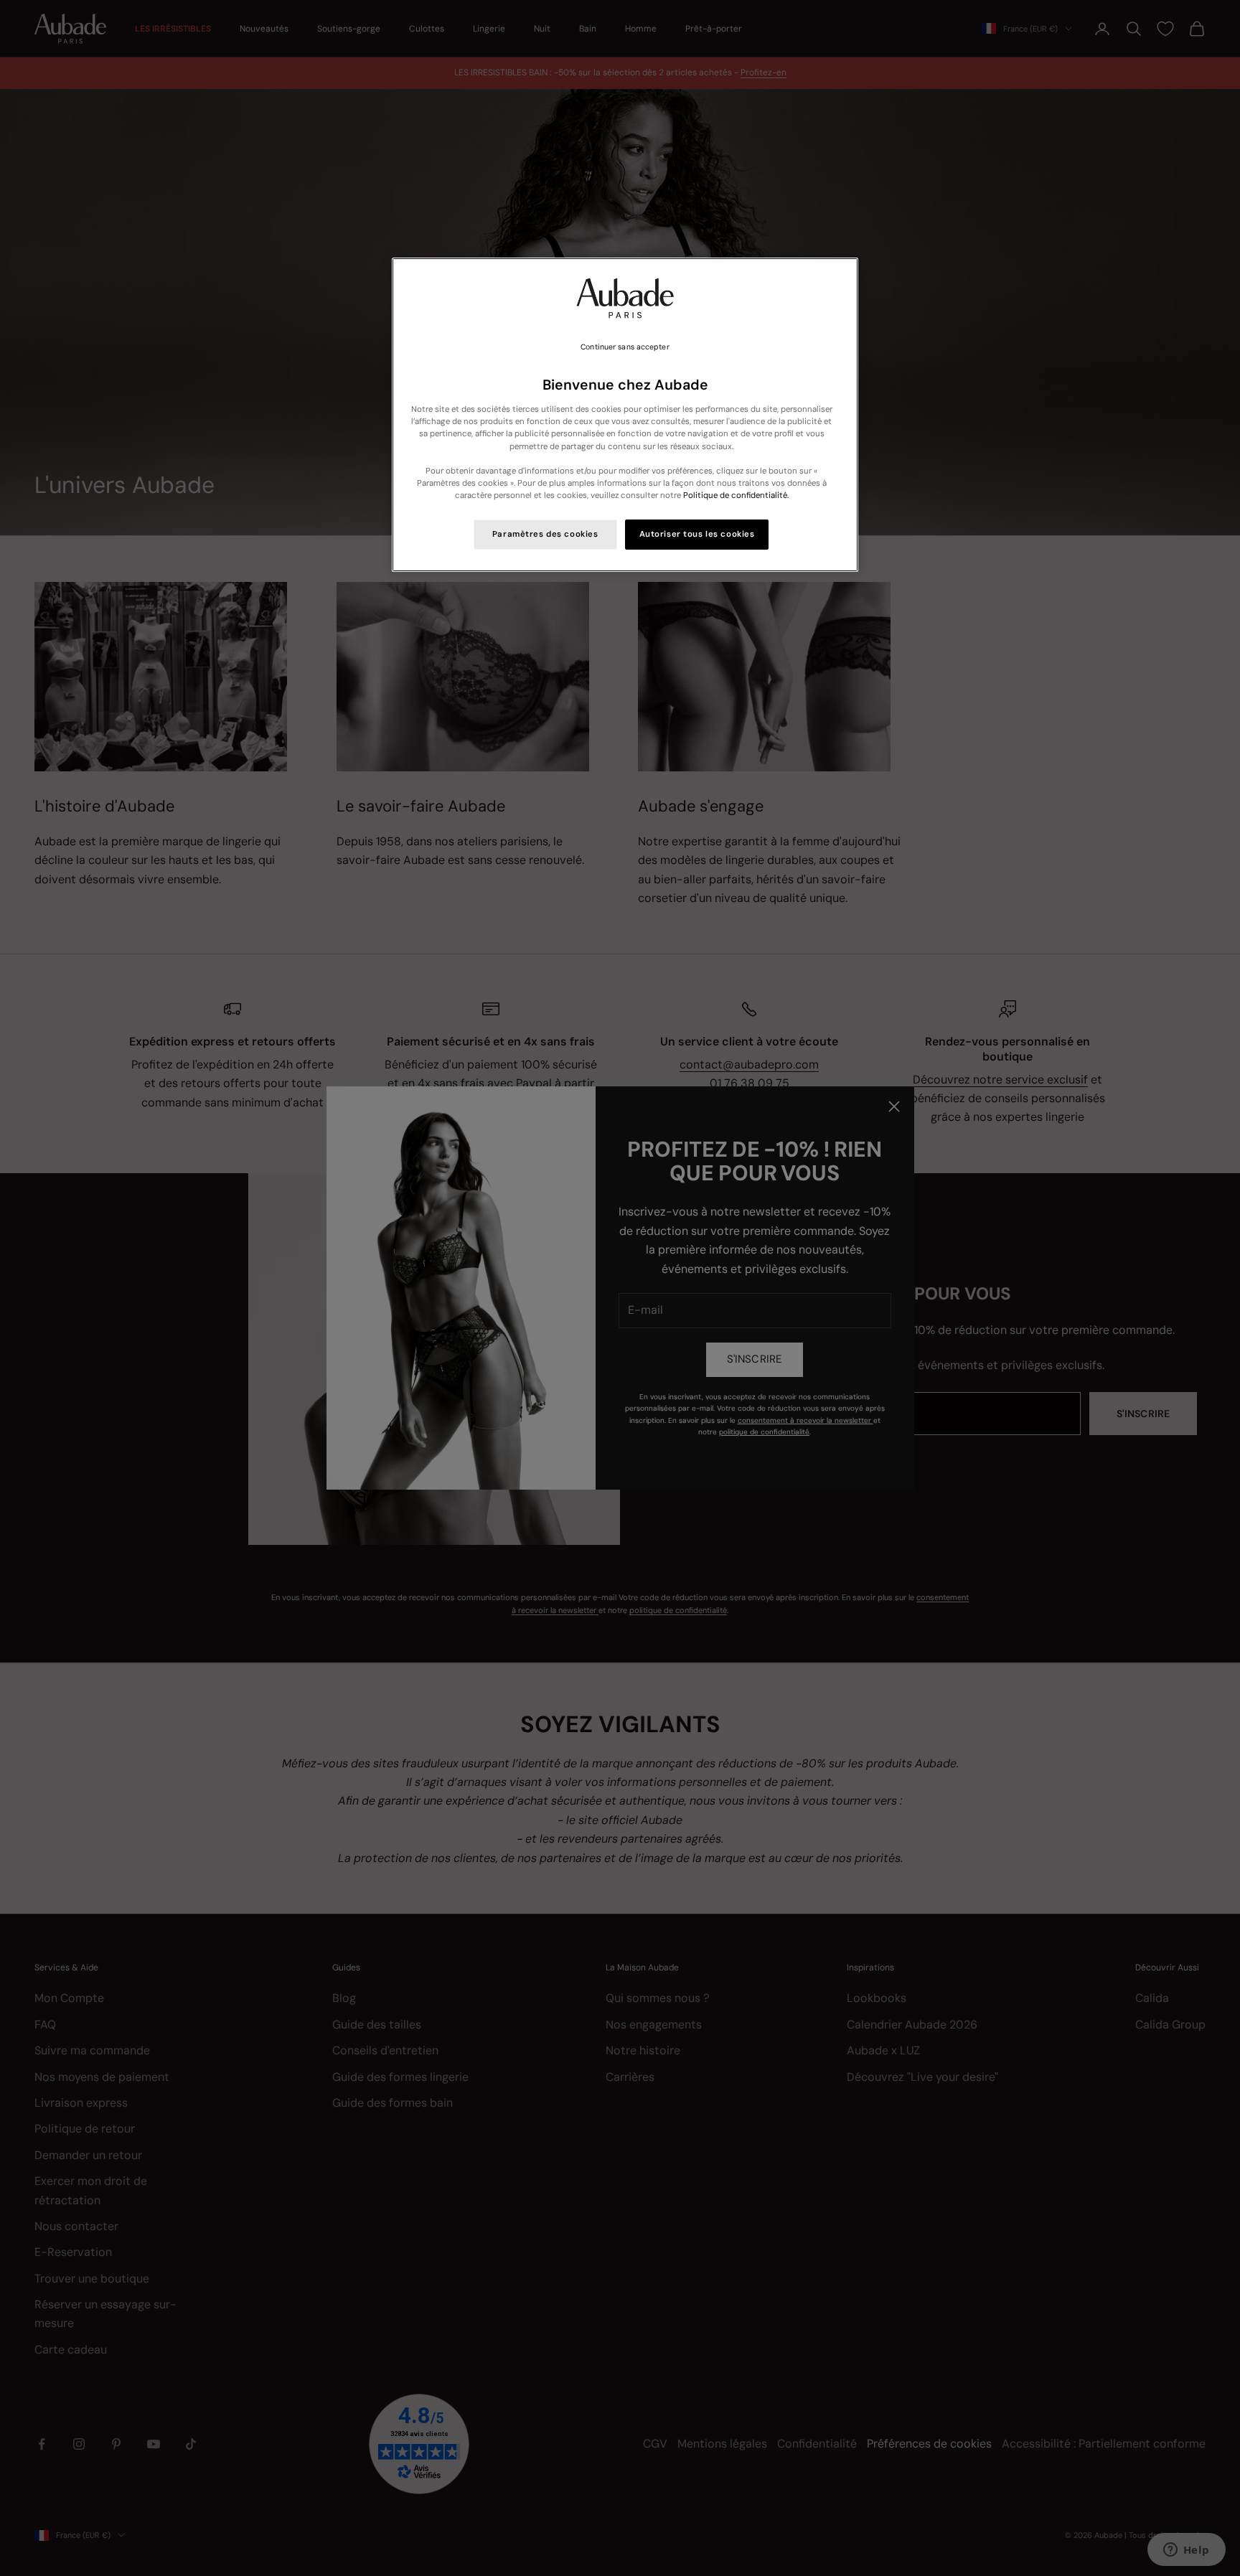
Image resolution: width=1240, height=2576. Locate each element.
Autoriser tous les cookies (697, 534)
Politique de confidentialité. (736, 495)
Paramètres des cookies (545, 534)
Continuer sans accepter (625, 347)
